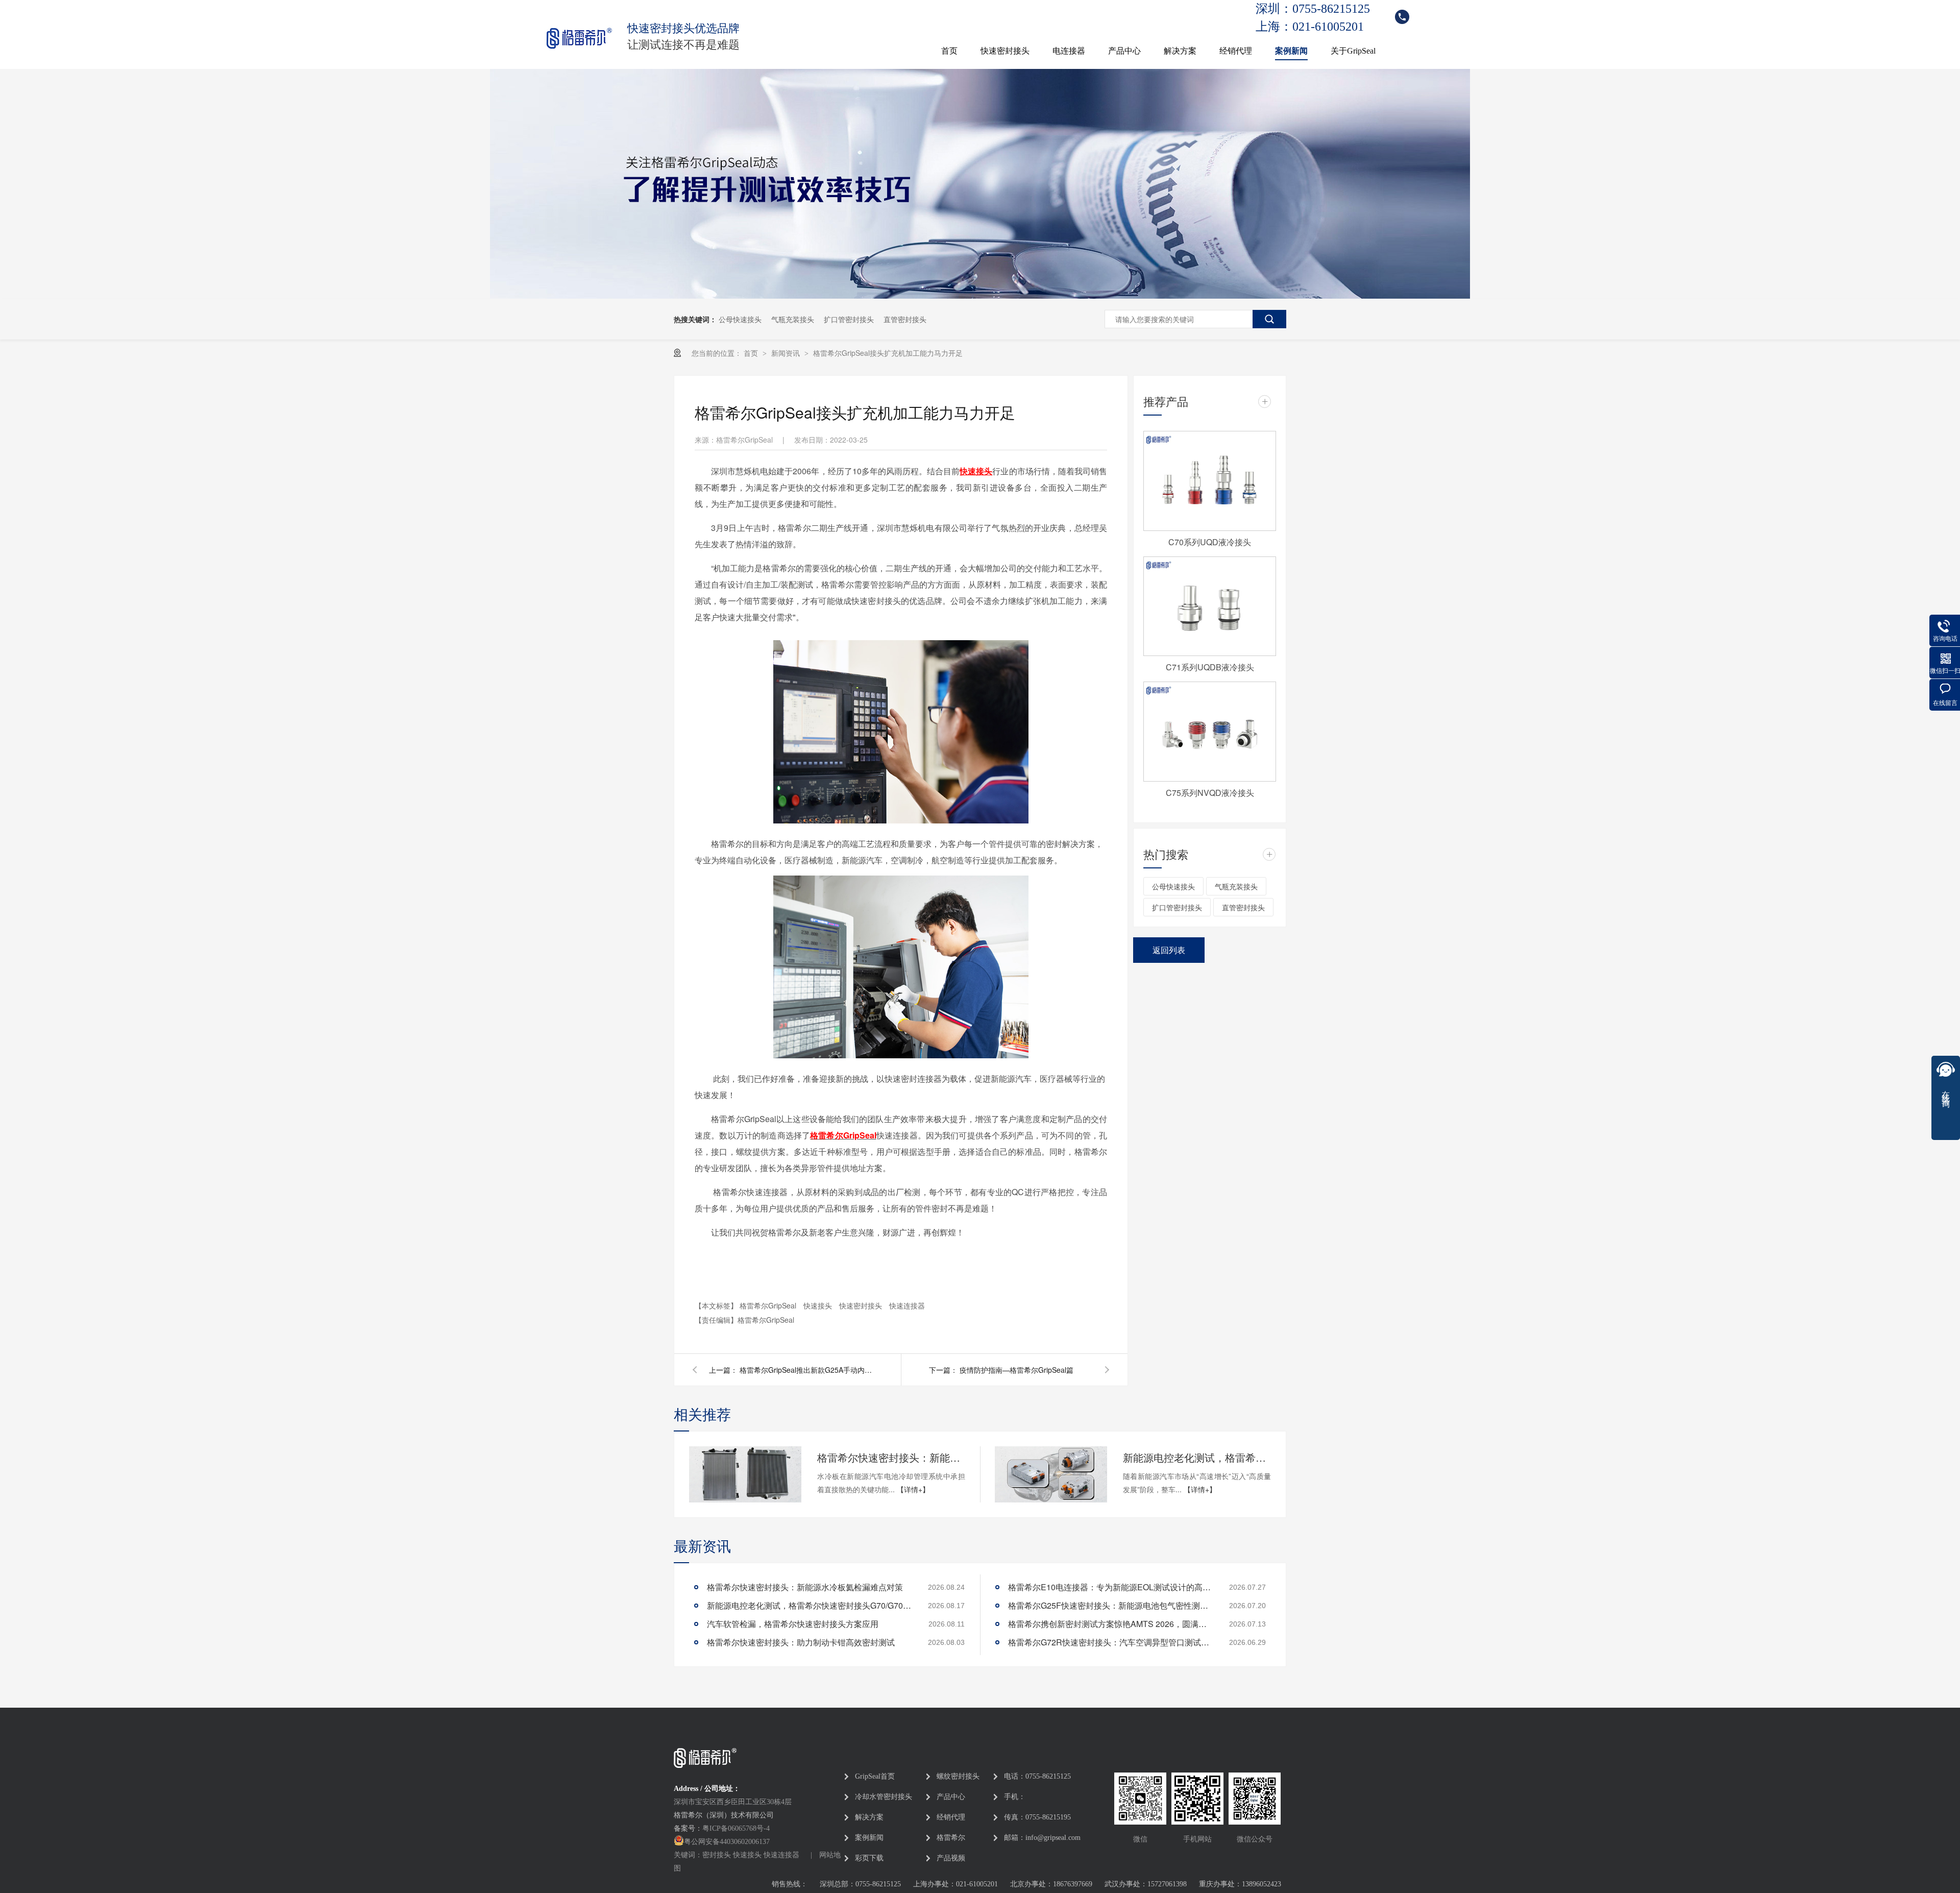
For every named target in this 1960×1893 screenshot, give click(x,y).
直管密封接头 (905, 319)
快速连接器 (907, 1305)
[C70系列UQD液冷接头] (1210, 481)
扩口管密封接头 (849, 319)
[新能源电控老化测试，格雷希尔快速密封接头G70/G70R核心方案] (1051, 1474)
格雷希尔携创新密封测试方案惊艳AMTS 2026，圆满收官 (1110, 1624)
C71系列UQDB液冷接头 (1210, 667)
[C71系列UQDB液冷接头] (1210, 606)
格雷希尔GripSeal (843, 1135)
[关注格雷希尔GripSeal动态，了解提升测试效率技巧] (980, 296)
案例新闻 (1291, 51)
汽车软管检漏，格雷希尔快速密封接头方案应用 (793, 1624)
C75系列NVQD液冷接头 (1210, 793)
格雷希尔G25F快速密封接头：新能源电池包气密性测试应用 (1110, 1605)
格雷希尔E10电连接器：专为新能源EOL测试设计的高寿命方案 (1110, 1587)
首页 (949, 51)
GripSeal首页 (875, 1776)
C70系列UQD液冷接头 (1210, 542)
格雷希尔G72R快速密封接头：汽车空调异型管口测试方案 (1110, 1642)
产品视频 (951, 1858)
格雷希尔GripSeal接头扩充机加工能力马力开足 (888, 353)
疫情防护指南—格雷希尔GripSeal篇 (1016, 1370)
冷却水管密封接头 (884, 1797)
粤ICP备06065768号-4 (736, 1828)
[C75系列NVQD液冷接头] (1210, 732)
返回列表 (1169, 950)
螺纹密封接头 (958, 1776)
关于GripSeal (1353, 51)
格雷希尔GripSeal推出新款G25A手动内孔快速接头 (806, 1370)
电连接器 (1069, 51)
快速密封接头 (1005, 51)
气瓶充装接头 (793, 319)
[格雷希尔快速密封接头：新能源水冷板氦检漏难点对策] (745, 1474)
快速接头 (819, 1305)
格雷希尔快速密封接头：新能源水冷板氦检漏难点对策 (891, 1457)
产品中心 (1124, 51)
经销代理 (1236, 51)
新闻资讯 (787, 353)
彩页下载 (869, 1858)
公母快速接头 (740, 319)
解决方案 (1180, 51)
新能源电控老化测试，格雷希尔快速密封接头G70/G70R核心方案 (1197, 1457)
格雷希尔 (951, 1838)
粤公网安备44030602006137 (727, 1842)
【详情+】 (913, 1489)
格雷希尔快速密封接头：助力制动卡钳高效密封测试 (801, 1642)
